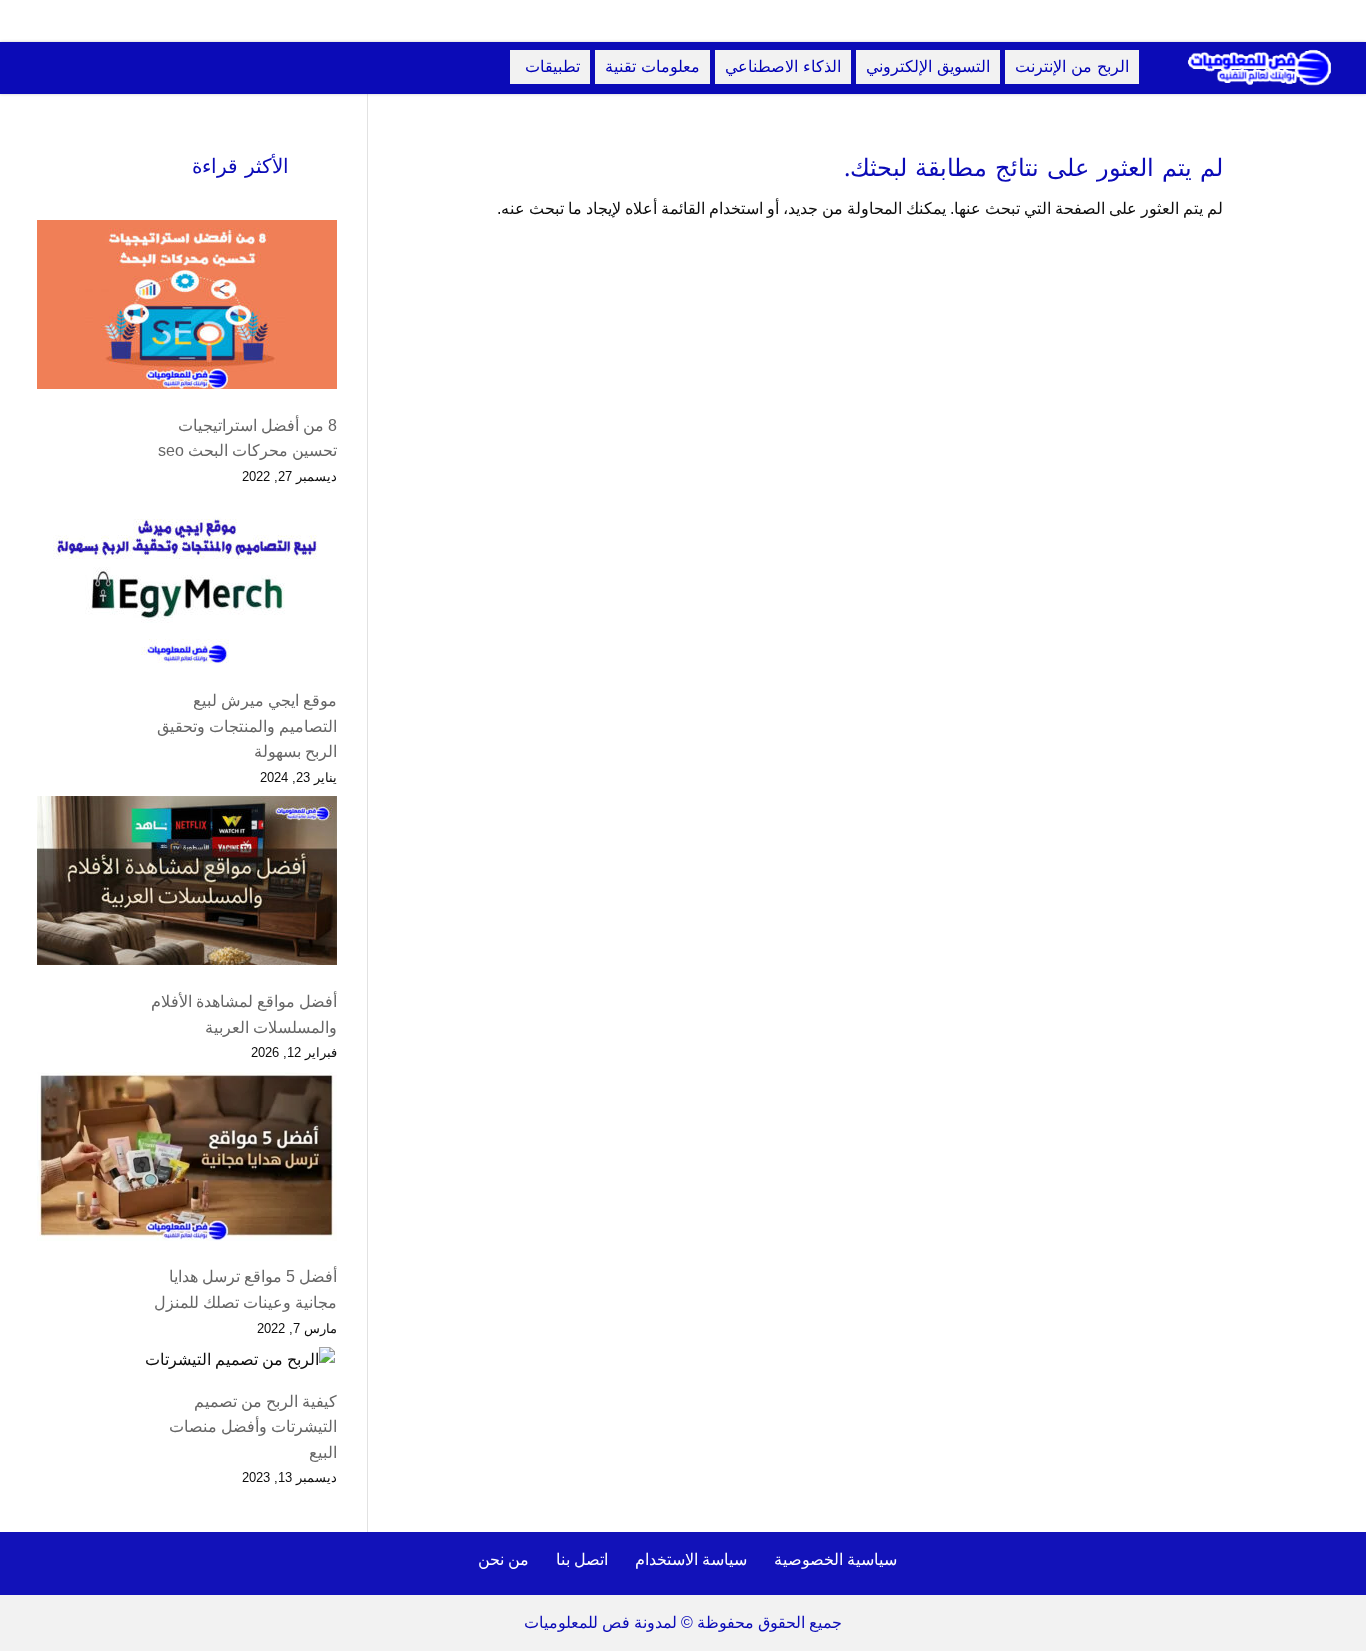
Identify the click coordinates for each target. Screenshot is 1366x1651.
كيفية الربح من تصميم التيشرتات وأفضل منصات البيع (253, 1427)
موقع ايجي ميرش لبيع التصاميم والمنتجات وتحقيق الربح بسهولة (247, 726)
